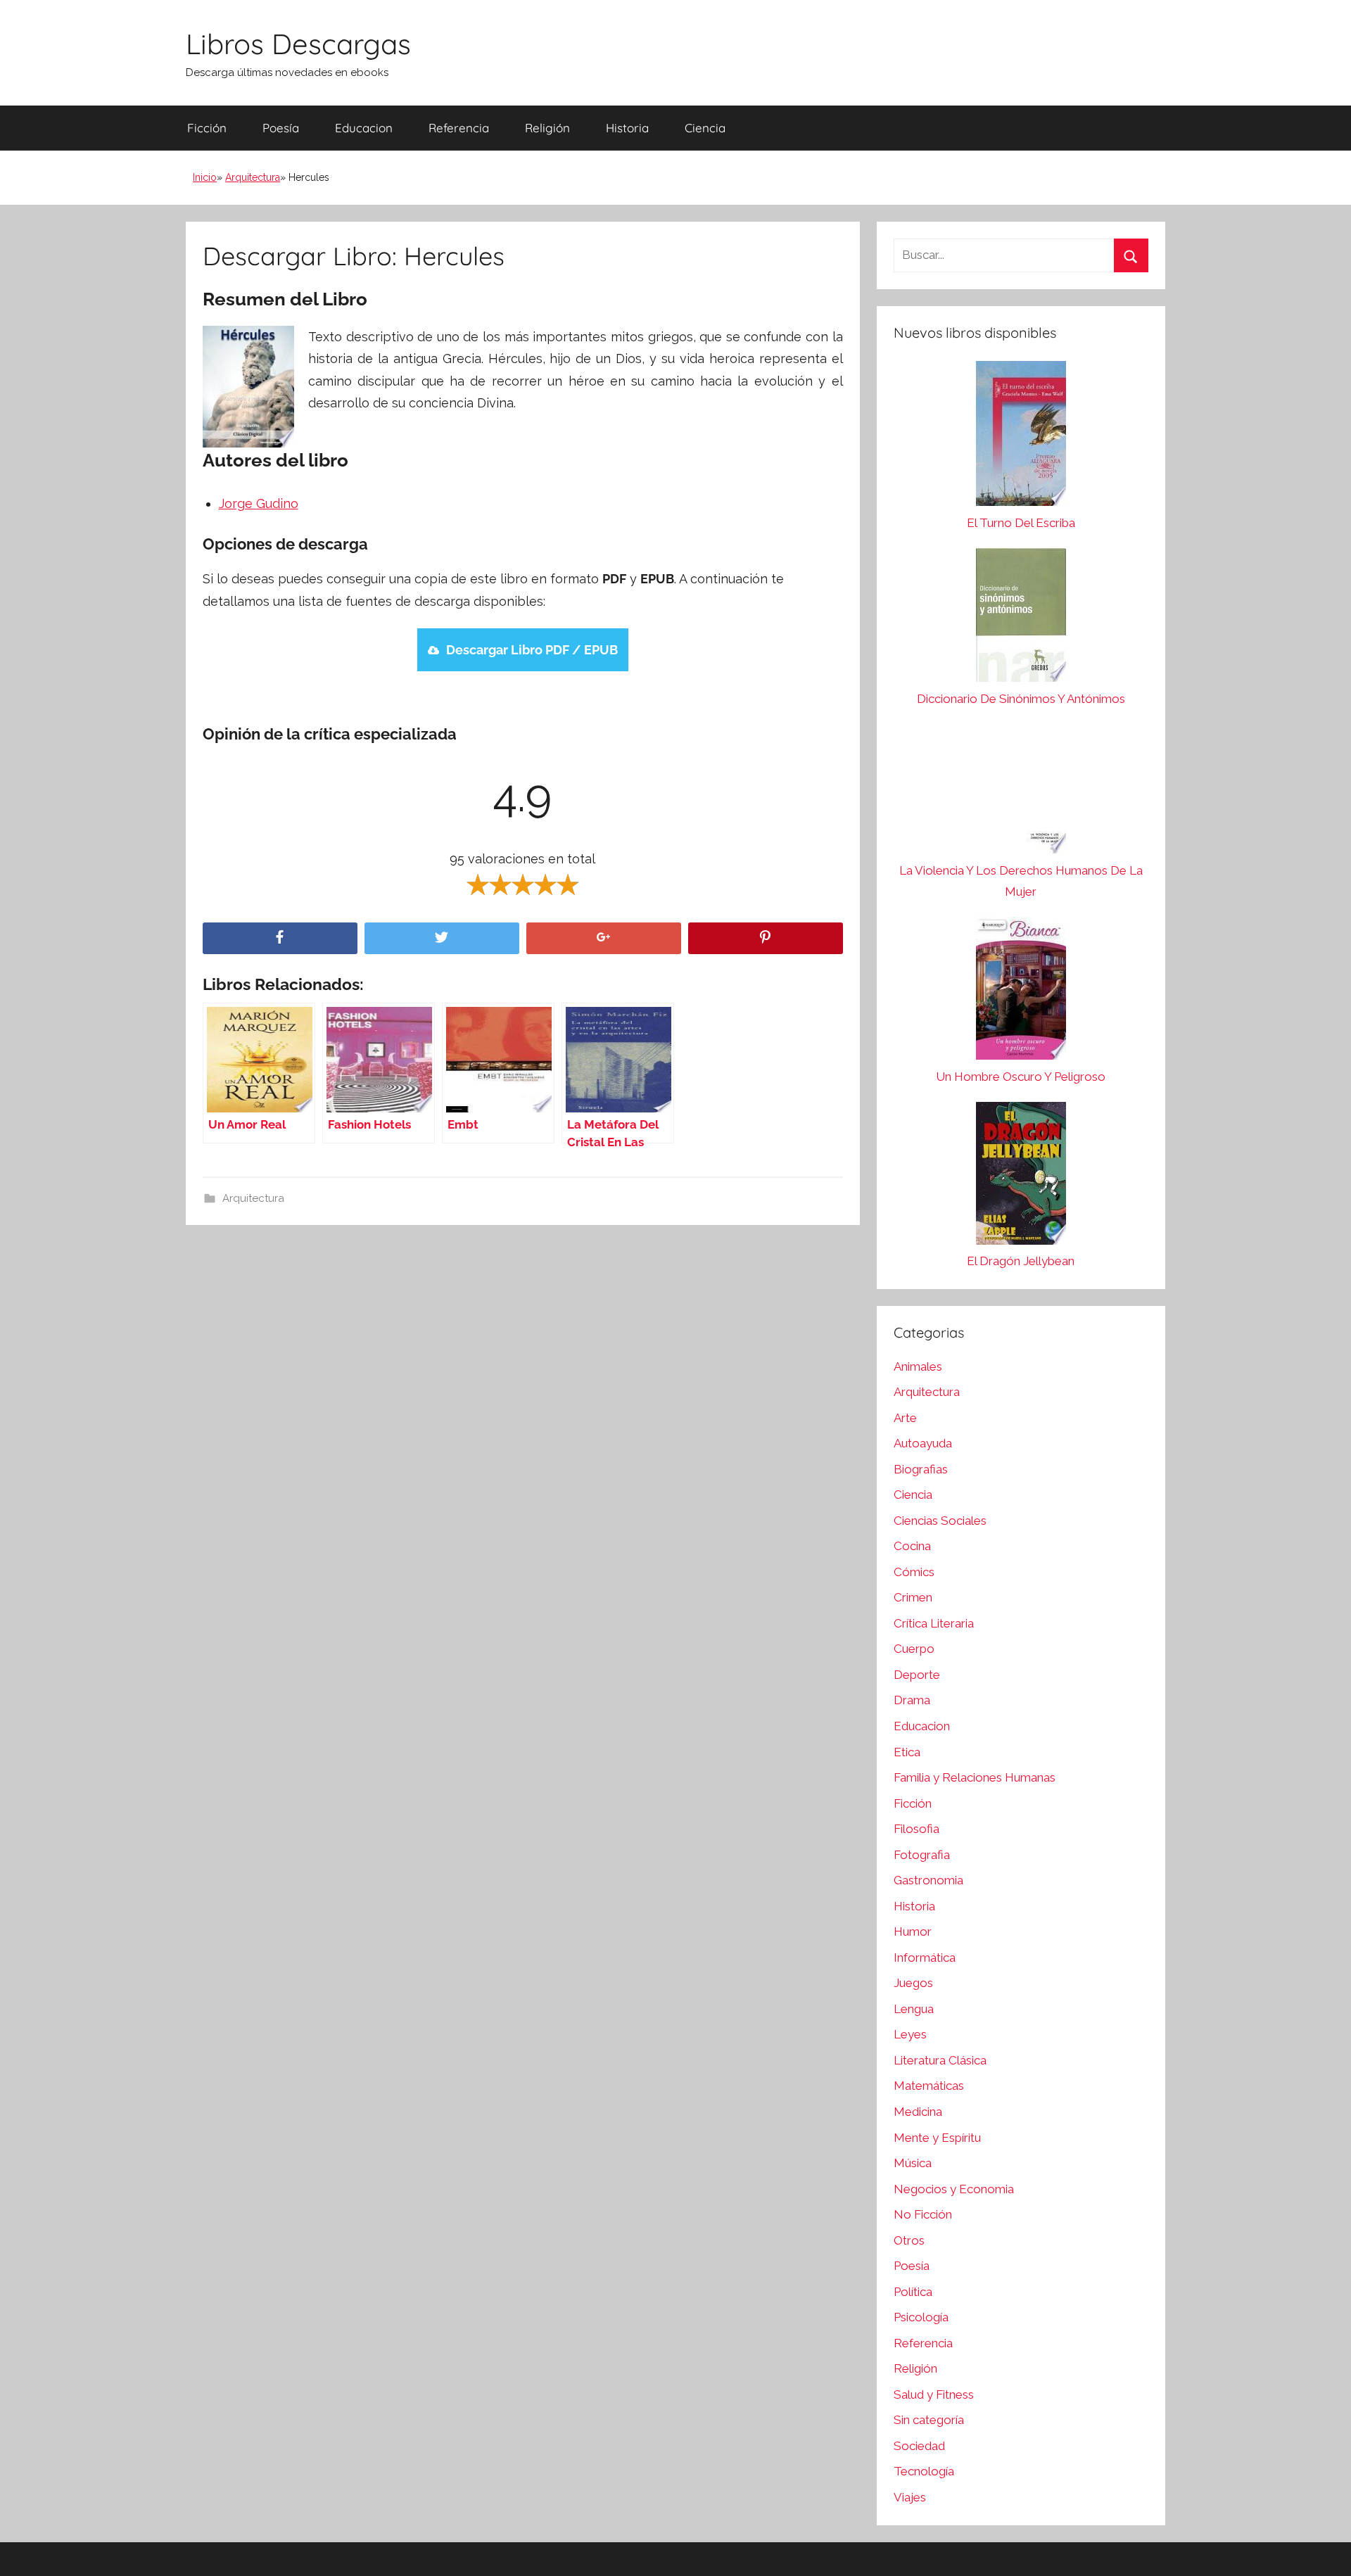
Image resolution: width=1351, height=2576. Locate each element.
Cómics (914, 1572)
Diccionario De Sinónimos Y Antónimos (1021, 699)
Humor (913, 1931)
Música (913, 2163)
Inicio (205, 177)
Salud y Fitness (934, 2394)
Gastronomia (928, 1880)
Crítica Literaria (934, 1623)
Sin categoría (929, 2420)
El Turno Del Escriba (1021, 523)
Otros (909, 2240)
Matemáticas (929, 2086)
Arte (905, 1418)
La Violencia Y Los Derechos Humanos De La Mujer (1021, 881)
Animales (918, 1366)
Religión (547, 128)
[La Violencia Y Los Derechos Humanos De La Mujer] (1021, 792)
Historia (627, 128)
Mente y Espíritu (937, 2138)
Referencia (459, 128)
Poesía (281, 128)
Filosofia (916, 1829)
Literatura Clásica (940, 2060)
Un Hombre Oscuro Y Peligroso (1021, 1077)
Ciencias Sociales (940, 1521)
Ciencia (705, 128)
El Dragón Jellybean (1021, 1261)
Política (913, 2292)
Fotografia (922, 1855)
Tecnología (924, 2471)
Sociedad (919, 2446)
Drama (912, 1700)
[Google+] (604, 938)
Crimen (913, 1597)
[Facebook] (280, 938)
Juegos (913, 1983)
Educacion (364, 128)
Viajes (910, 2497)
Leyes (910, 2034)
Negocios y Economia (954, 2189)
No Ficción (923, 2214)
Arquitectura (253, 177)
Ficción (207, 128)
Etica (907, 1752)
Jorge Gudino (259, 503)
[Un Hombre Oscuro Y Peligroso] (1021, 992)
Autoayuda (923, 1443)
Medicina (918, 2112)
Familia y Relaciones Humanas (975, 1777)
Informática (925, 1958)
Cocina (912, 1546)
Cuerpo (914, 1649)
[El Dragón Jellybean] (1021, 1177)
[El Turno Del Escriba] (1021, 437)
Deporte (917, 1675)
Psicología (921, 2317)
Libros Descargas (298, 44)
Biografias (921, 1469)
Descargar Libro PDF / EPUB (532, 650)
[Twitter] (442, 938)
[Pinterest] (766, 938)
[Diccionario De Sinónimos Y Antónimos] (1021, 618)
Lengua (914, 2009)
